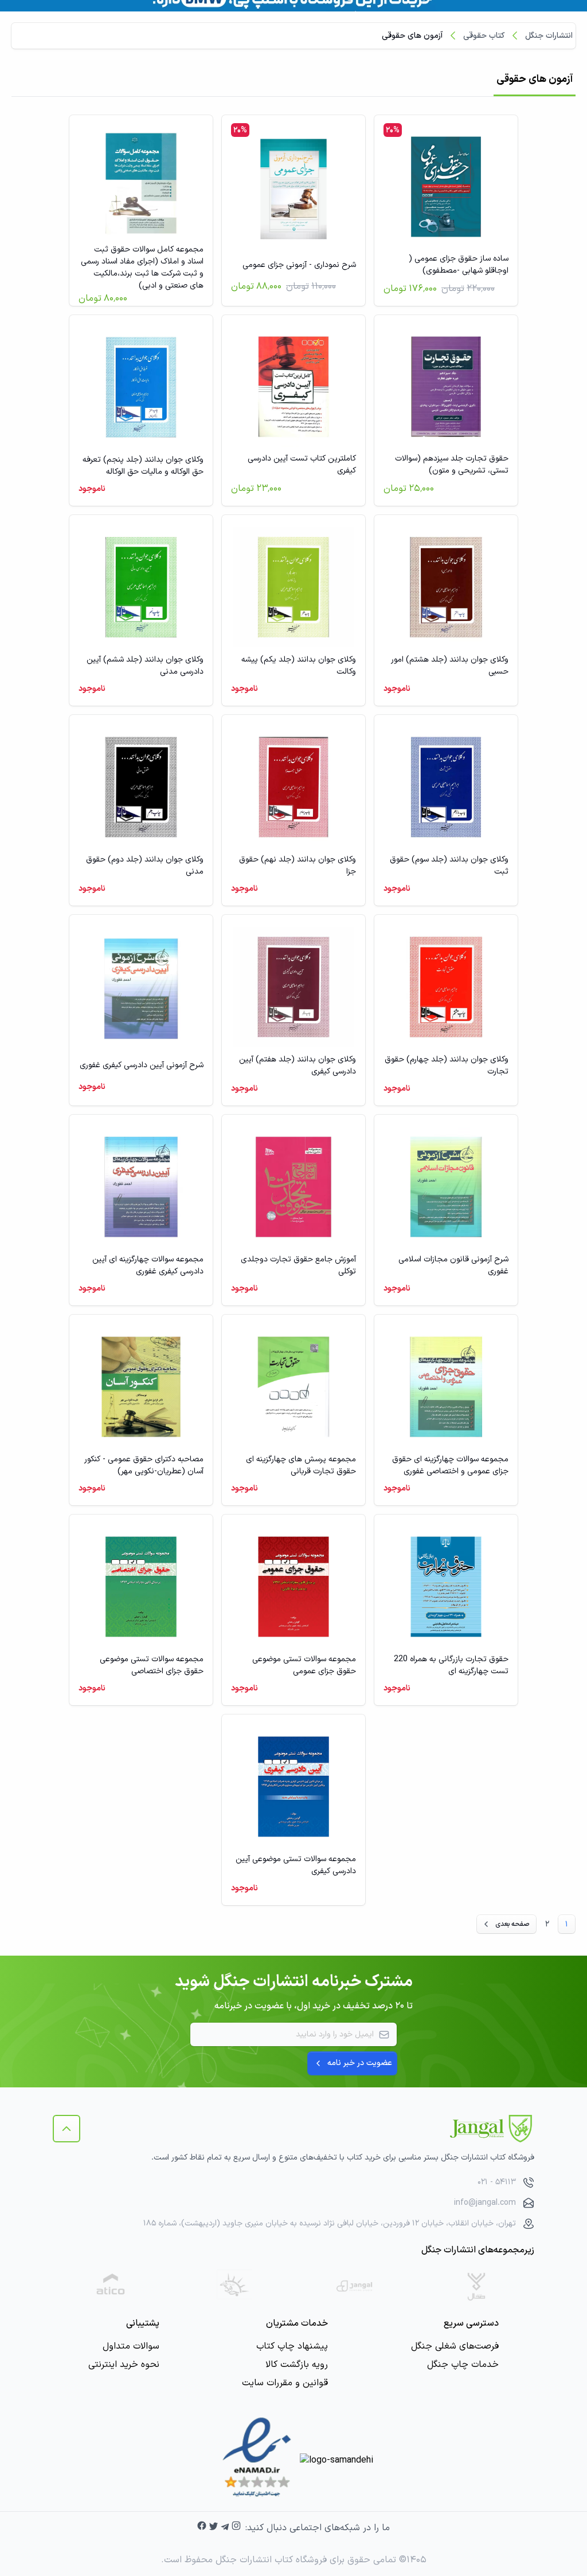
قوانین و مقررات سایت (285, 2383)
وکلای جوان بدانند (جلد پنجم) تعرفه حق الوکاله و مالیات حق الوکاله (143, 466)
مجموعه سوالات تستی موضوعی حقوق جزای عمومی (304, 1665)
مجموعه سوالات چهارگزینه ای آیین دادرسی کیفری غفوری (148, 1265)
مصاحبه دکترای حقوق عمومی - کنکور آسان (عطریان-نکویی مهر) (144, 1465)
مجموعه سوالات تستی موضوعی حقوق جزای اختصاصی (152, 1665)
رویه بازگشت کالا (297, 2365)
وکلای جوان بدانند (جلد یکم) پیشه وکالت (299, 666)
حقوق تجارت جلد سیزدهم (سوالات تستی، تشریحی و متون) (452, 465)
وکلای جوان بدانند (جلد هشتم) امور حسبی (450, 666)
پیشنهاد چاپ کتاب (292, 2346)
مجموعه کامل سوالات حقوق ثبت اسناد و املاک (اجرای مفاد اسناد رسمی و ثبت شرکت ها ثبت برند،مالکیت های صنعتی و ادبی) (142, 268)
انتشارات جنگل (549, 36)
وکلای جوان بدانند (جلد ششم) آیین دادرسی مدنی (145, 666)
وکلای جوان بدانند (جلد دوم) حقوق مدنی (145, 866)
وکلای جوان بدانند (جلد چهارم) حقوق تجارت (447, 1065)
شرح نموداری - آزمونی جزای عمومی (299, 265)
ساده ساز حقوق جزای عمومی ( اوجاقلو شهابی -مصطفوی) (459, 265)
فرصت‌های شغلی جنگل (455, 2346)
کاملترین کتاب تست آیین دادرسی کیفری (302, 465)
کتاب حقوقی (484, 36)
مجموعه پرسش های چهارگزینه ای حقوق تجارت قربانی (301, 1465)
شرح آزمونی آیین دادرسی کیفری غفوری (142, 1065)
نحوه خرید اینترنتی (124, 2365)
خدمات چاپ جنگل (463, 2365)
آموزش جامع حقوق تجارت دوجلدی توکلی (298, 1265)
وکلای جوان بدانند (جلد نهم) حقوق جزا (298, 866)
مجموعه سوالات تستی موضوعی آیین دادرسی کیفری (296, 1865)
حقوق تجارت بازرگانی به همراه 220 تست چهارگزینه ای (451, 1665)
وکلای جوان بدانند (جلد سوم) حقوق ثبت (449, 866)
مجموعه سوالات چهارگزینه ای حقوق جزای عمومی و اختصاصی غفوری (450, 1465)
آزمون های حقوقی (412, 36)
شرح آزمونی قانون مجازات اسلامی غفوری (453, 1265)
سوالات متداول (131, 2346)
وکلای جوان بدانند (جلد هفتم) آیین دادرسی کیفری (298, 1065)
